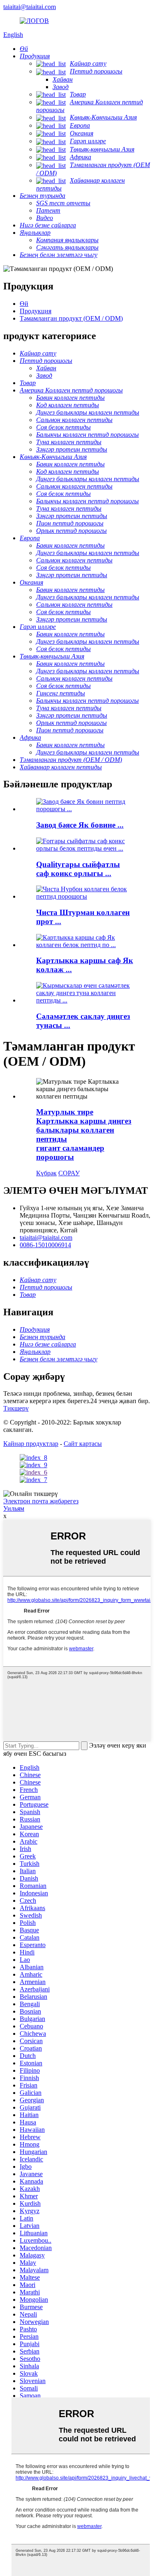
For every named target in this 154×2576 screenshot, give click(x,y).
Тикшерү (16, 1408)
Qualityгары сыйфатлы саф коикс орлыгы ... (78, 869)
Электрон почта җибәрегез (41, 1501)
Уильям (14, 1508)
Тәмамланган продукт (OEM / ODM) (71, 318)
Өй (24, 304)
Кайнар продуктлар (31, 1444)
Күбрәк (46, 1173)
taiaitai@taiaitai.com (30, 7)
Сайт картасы (83, 1444)
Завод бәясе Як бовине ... (80, 825)
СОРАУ (69, 1173)
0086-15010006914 (45, 1245)
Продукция (36, 311)
